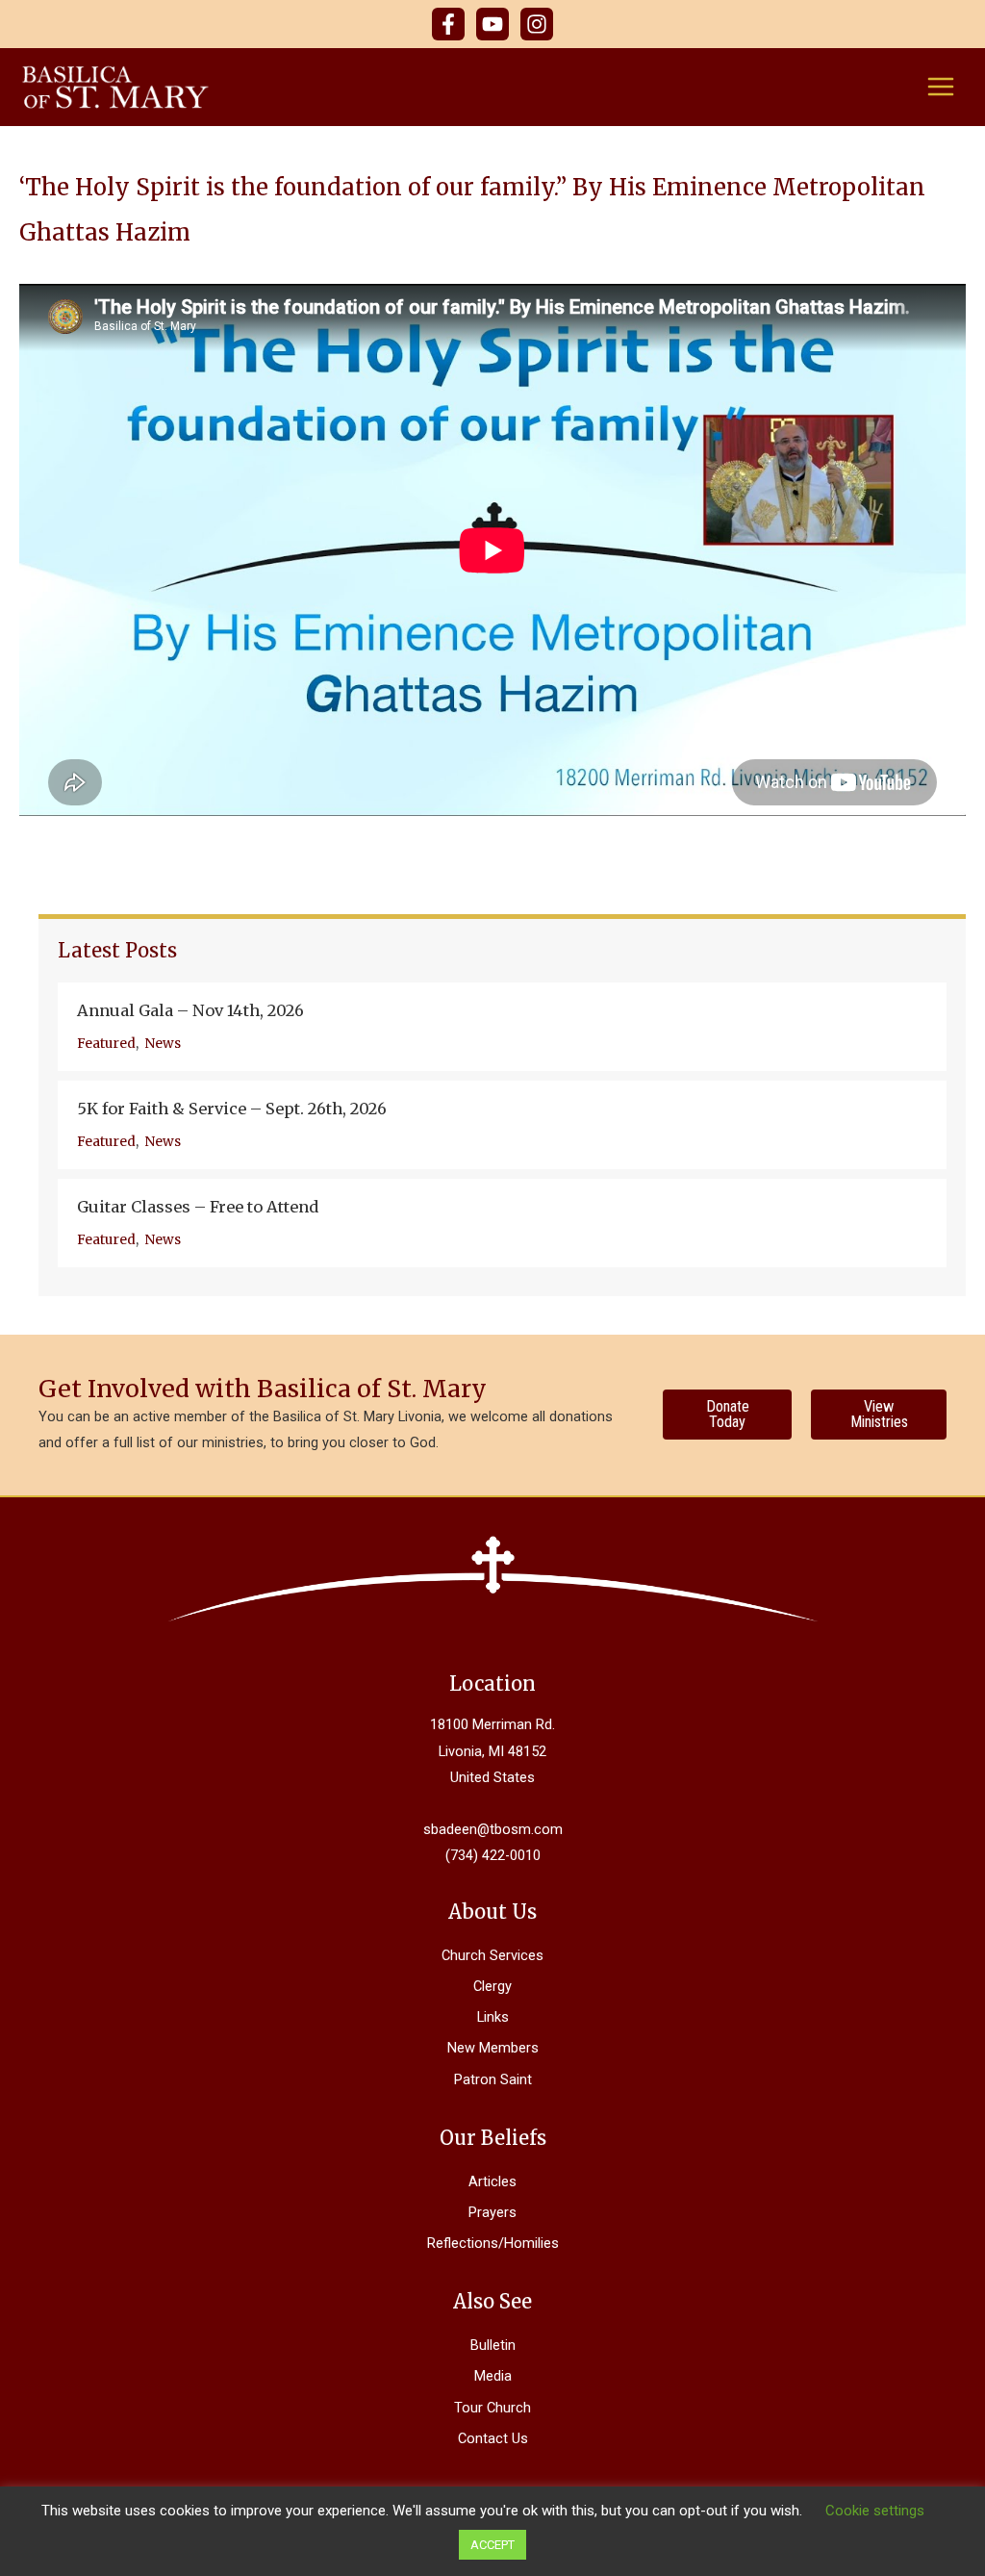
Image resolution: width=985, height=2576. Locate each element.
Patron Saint (493, 2079)
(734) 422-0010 (493, 1855)
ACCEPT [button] (492, 2545)
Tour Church (492, 2408)
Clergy (492, 1986)
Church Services (492, 1955)
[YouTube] (492, 24)
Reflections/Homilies (493, 2243)
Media (493, 2376)
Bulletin (493, 2345)
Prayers (492, 2212)
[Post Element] (502, 1027)
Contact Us (493, 2438)
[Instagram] (537, 24)
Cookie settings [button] (875, 2511)
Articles (492, 2181)
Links (493, 2017)
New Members (493, 2048)
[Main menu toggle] (941, 87)
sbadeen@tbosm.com (493, 1829)
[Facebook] (448, 24)
